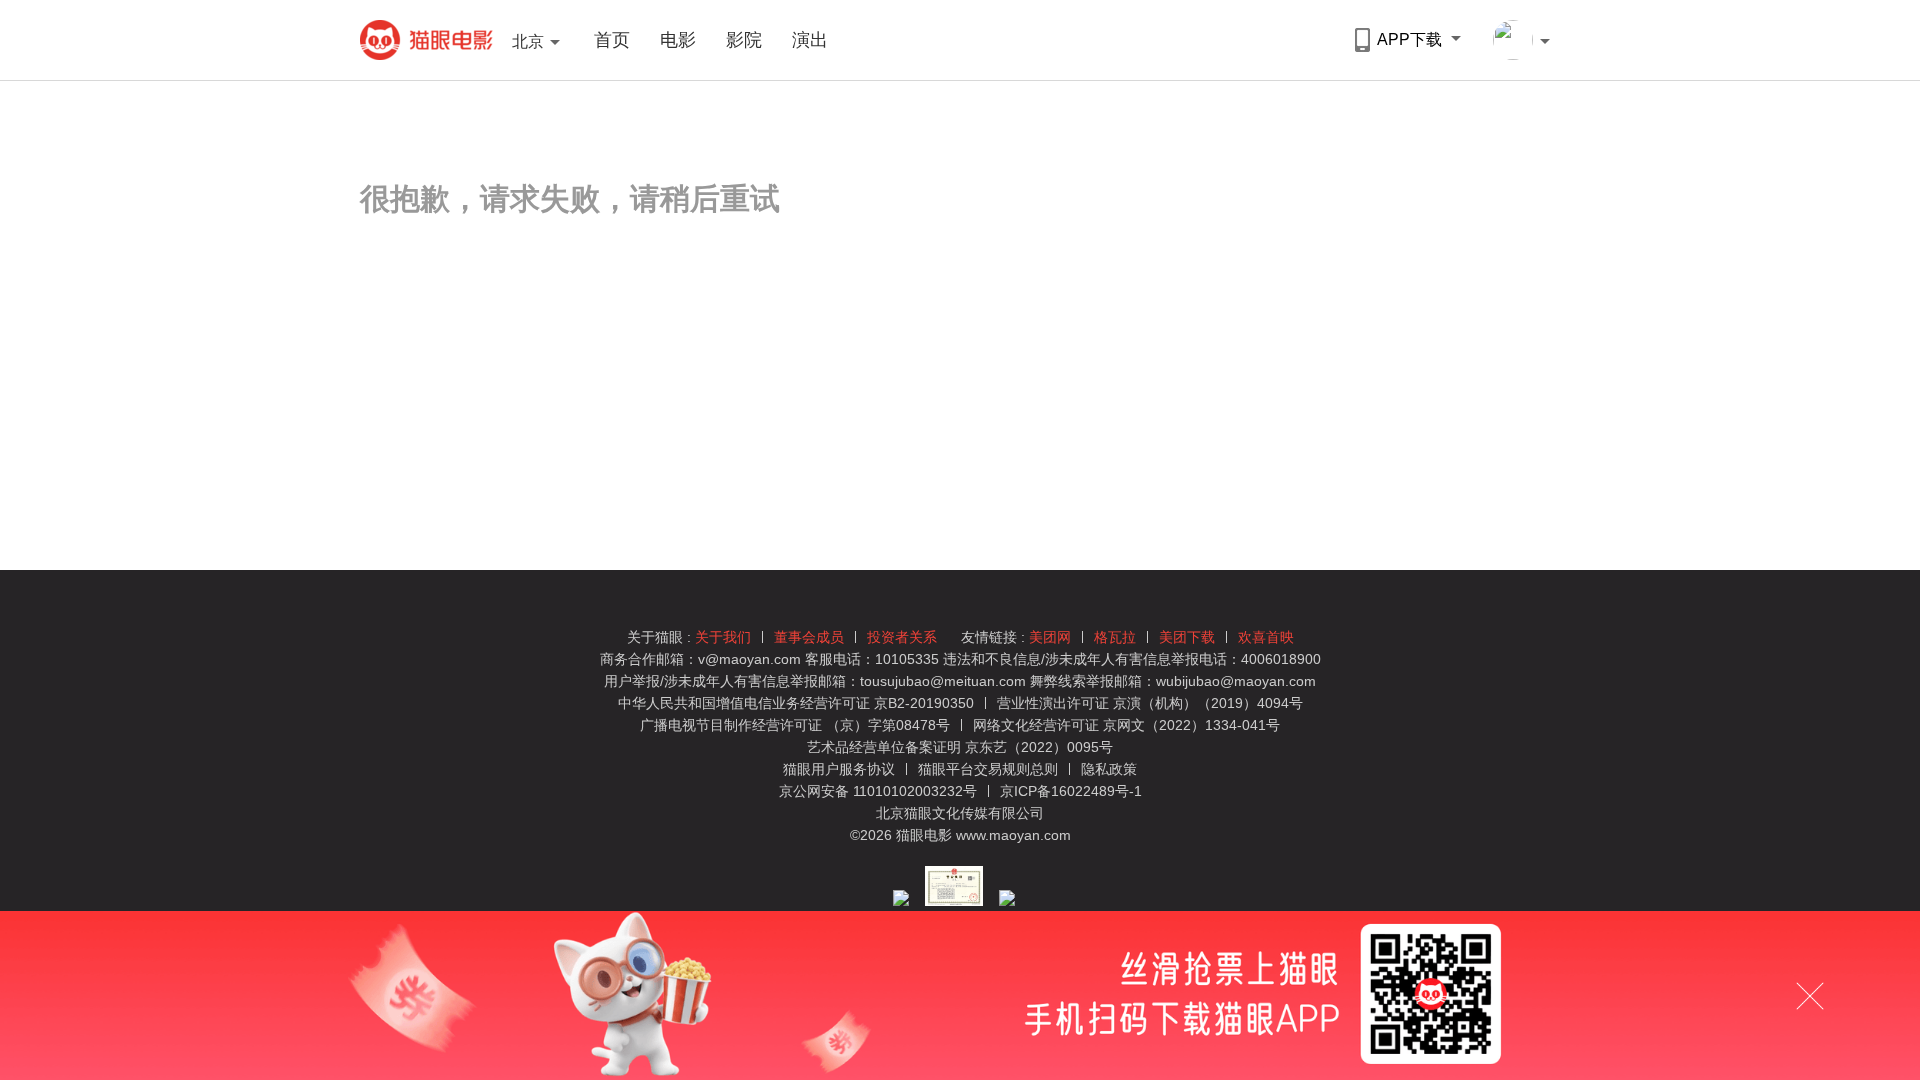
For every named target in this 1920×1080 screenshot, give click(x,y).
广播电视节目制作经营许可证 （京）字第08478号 (795, 725)
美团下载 (1187, 637)
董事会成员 (809, 637)
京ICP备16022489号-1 (1071, 791)
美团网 (1050, 637)
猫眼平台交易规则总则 (990, 769)
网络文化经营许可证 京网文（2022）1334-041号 (1126, 725)
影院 (744, 40)
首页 (612, 40)
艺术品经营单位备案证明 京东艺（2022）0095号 (960, 747)
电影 (678, 40)
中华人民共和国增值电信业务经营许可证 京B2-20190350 (796, 703)
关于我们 (723, 637)
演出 (810, 40)
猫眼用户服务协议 (841, 769)
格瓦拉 (1115, 637)
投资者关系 (902, 637)
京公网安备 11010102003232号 (878, 791)
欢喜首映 (1266, 637)
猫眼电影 (426, 40)
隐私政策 (1109, 769)
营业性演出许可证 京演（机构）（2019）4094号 (1150, 703)
